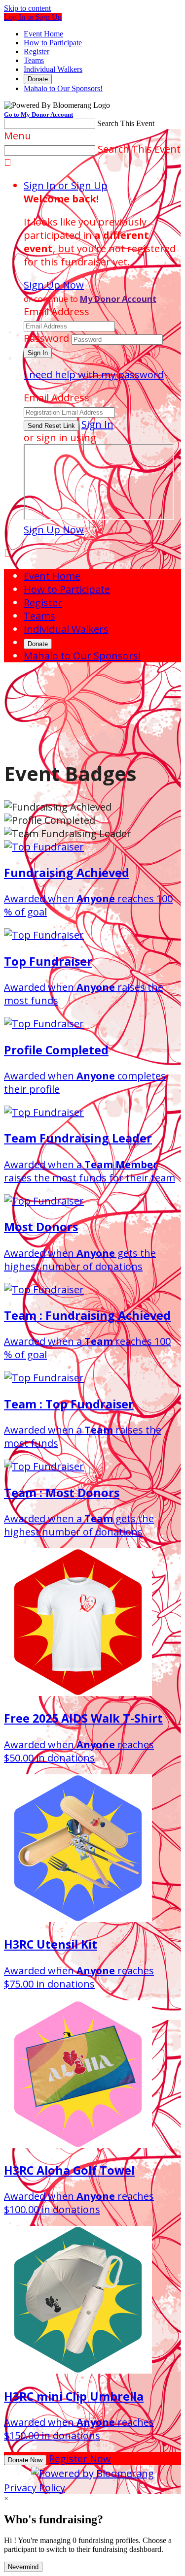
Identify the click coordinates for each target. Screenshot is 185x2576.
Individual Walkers (53, 69)
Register (37, 51)
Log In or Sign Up (33, 17)
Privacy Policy (35, 2488)
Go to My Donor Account (38, 114)
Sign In (97, 424)
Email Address (56, 311)
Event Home (43, 34)
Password (46, 338)
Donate (38, 79)
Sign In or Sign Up (66, 185)
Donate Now (25, 2460)
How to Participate (53, 43)
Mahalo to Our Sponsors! (63, 88)
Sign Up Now (54, 285)
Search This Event (126, 123)
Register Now (80, 2459)
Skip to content (27, 8)
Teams (34, 60)
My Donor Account (118, 299)
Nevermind (23, 2567)
